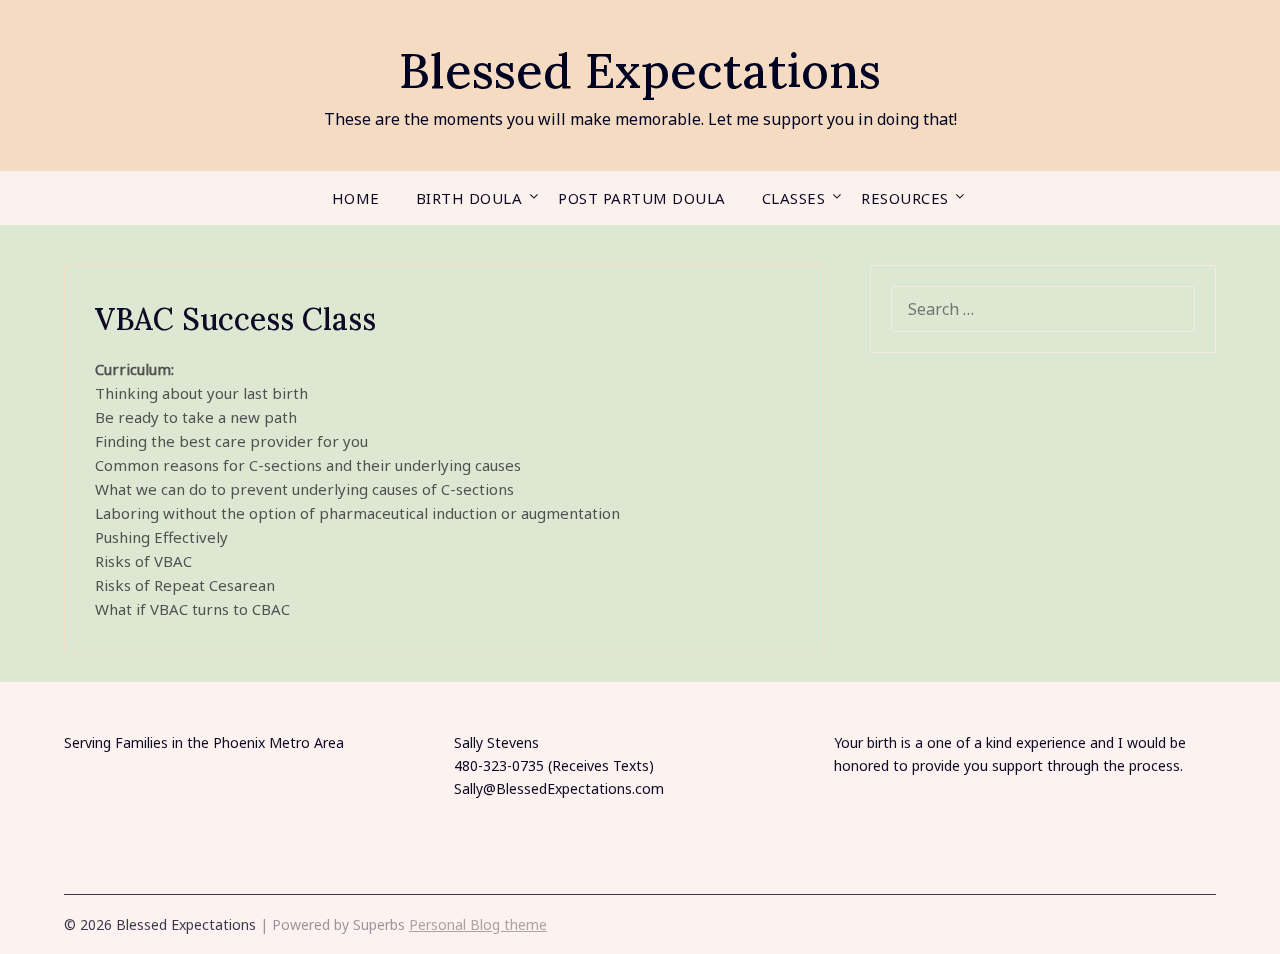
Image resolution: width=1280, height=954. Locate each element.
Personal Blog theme (478, 924)
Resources (905, 198)
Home (356, 198)
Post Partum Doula (642, 198)
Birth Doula (469, 198)
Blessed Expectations (640, 70)
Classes (794, 198)
